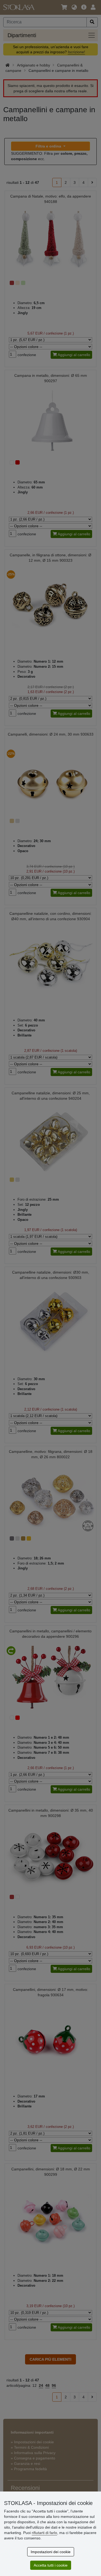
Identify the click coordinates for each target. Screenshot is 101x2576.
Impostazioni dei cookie (51, 2552)
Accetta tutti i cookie (51, 2565)
